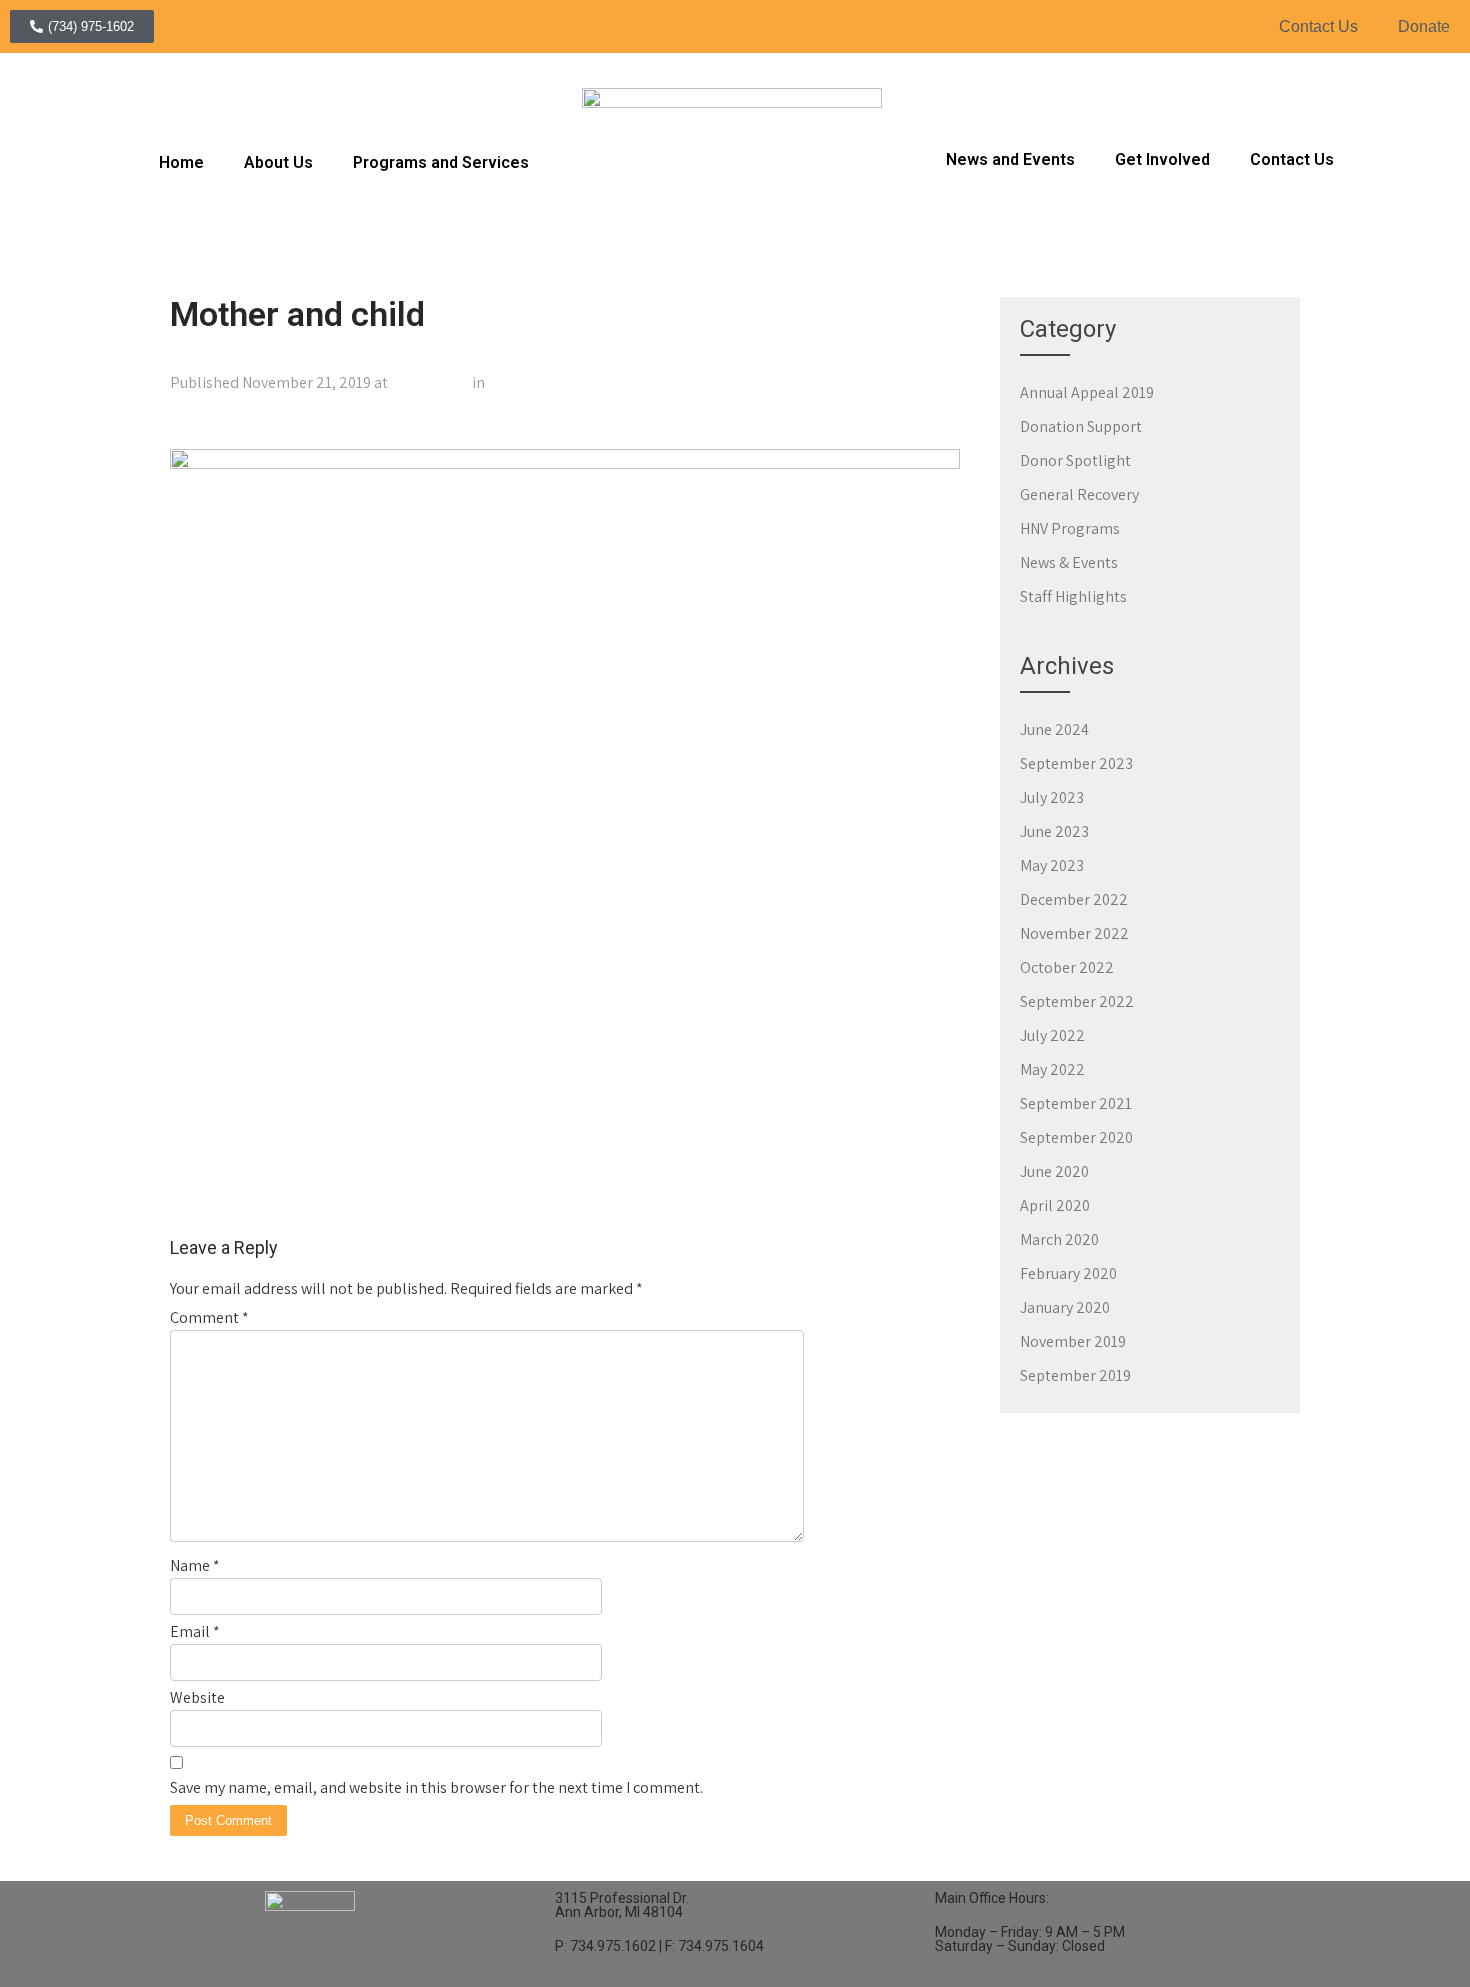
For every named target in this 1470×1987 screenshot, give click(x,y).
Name (195, 1565)
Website (197, 1697)
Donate (1424, 26)
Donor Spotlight (1075, 460)
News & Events (1069, 562)
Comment (209, 1317)
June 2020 (1054, 1171)
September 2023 (1076, 763)
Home (181, 162)
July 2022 (1052, 1035)
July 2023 (1052, 797)
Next (935, 426)
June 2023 (1054, 831)
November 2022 (1074, 933)
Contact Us (1318, 26)
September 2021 (1076, 1103)
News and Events (1010, 159)
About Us (278, 162)
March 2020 (1059, 1239)
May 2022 (1052, 1069)
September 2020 (1076, 1137)
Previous (209, 426)
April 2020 (1055, 1205)
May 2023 (1052, 865)
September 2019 (1075, 1375)
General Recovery (1079, 494)
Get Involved (1162, 159)
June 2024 (1054, 729)
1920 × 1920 (430, 382)
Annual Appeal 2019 (1087, 392)
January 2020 (1065, 1307)
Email (195, 1631)
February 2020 (1068, 1273)
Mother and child (546, 382)
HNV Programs (1070, 528)
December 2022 (1074, 899)
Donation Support (1081, 426)
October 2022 (1067, 967)
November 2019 (1073, 1341)
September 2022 (1077, 1001)
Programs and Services (441, 162)
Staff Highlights (1073, 596)
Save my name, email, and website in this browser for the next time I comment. (436, 1787)
